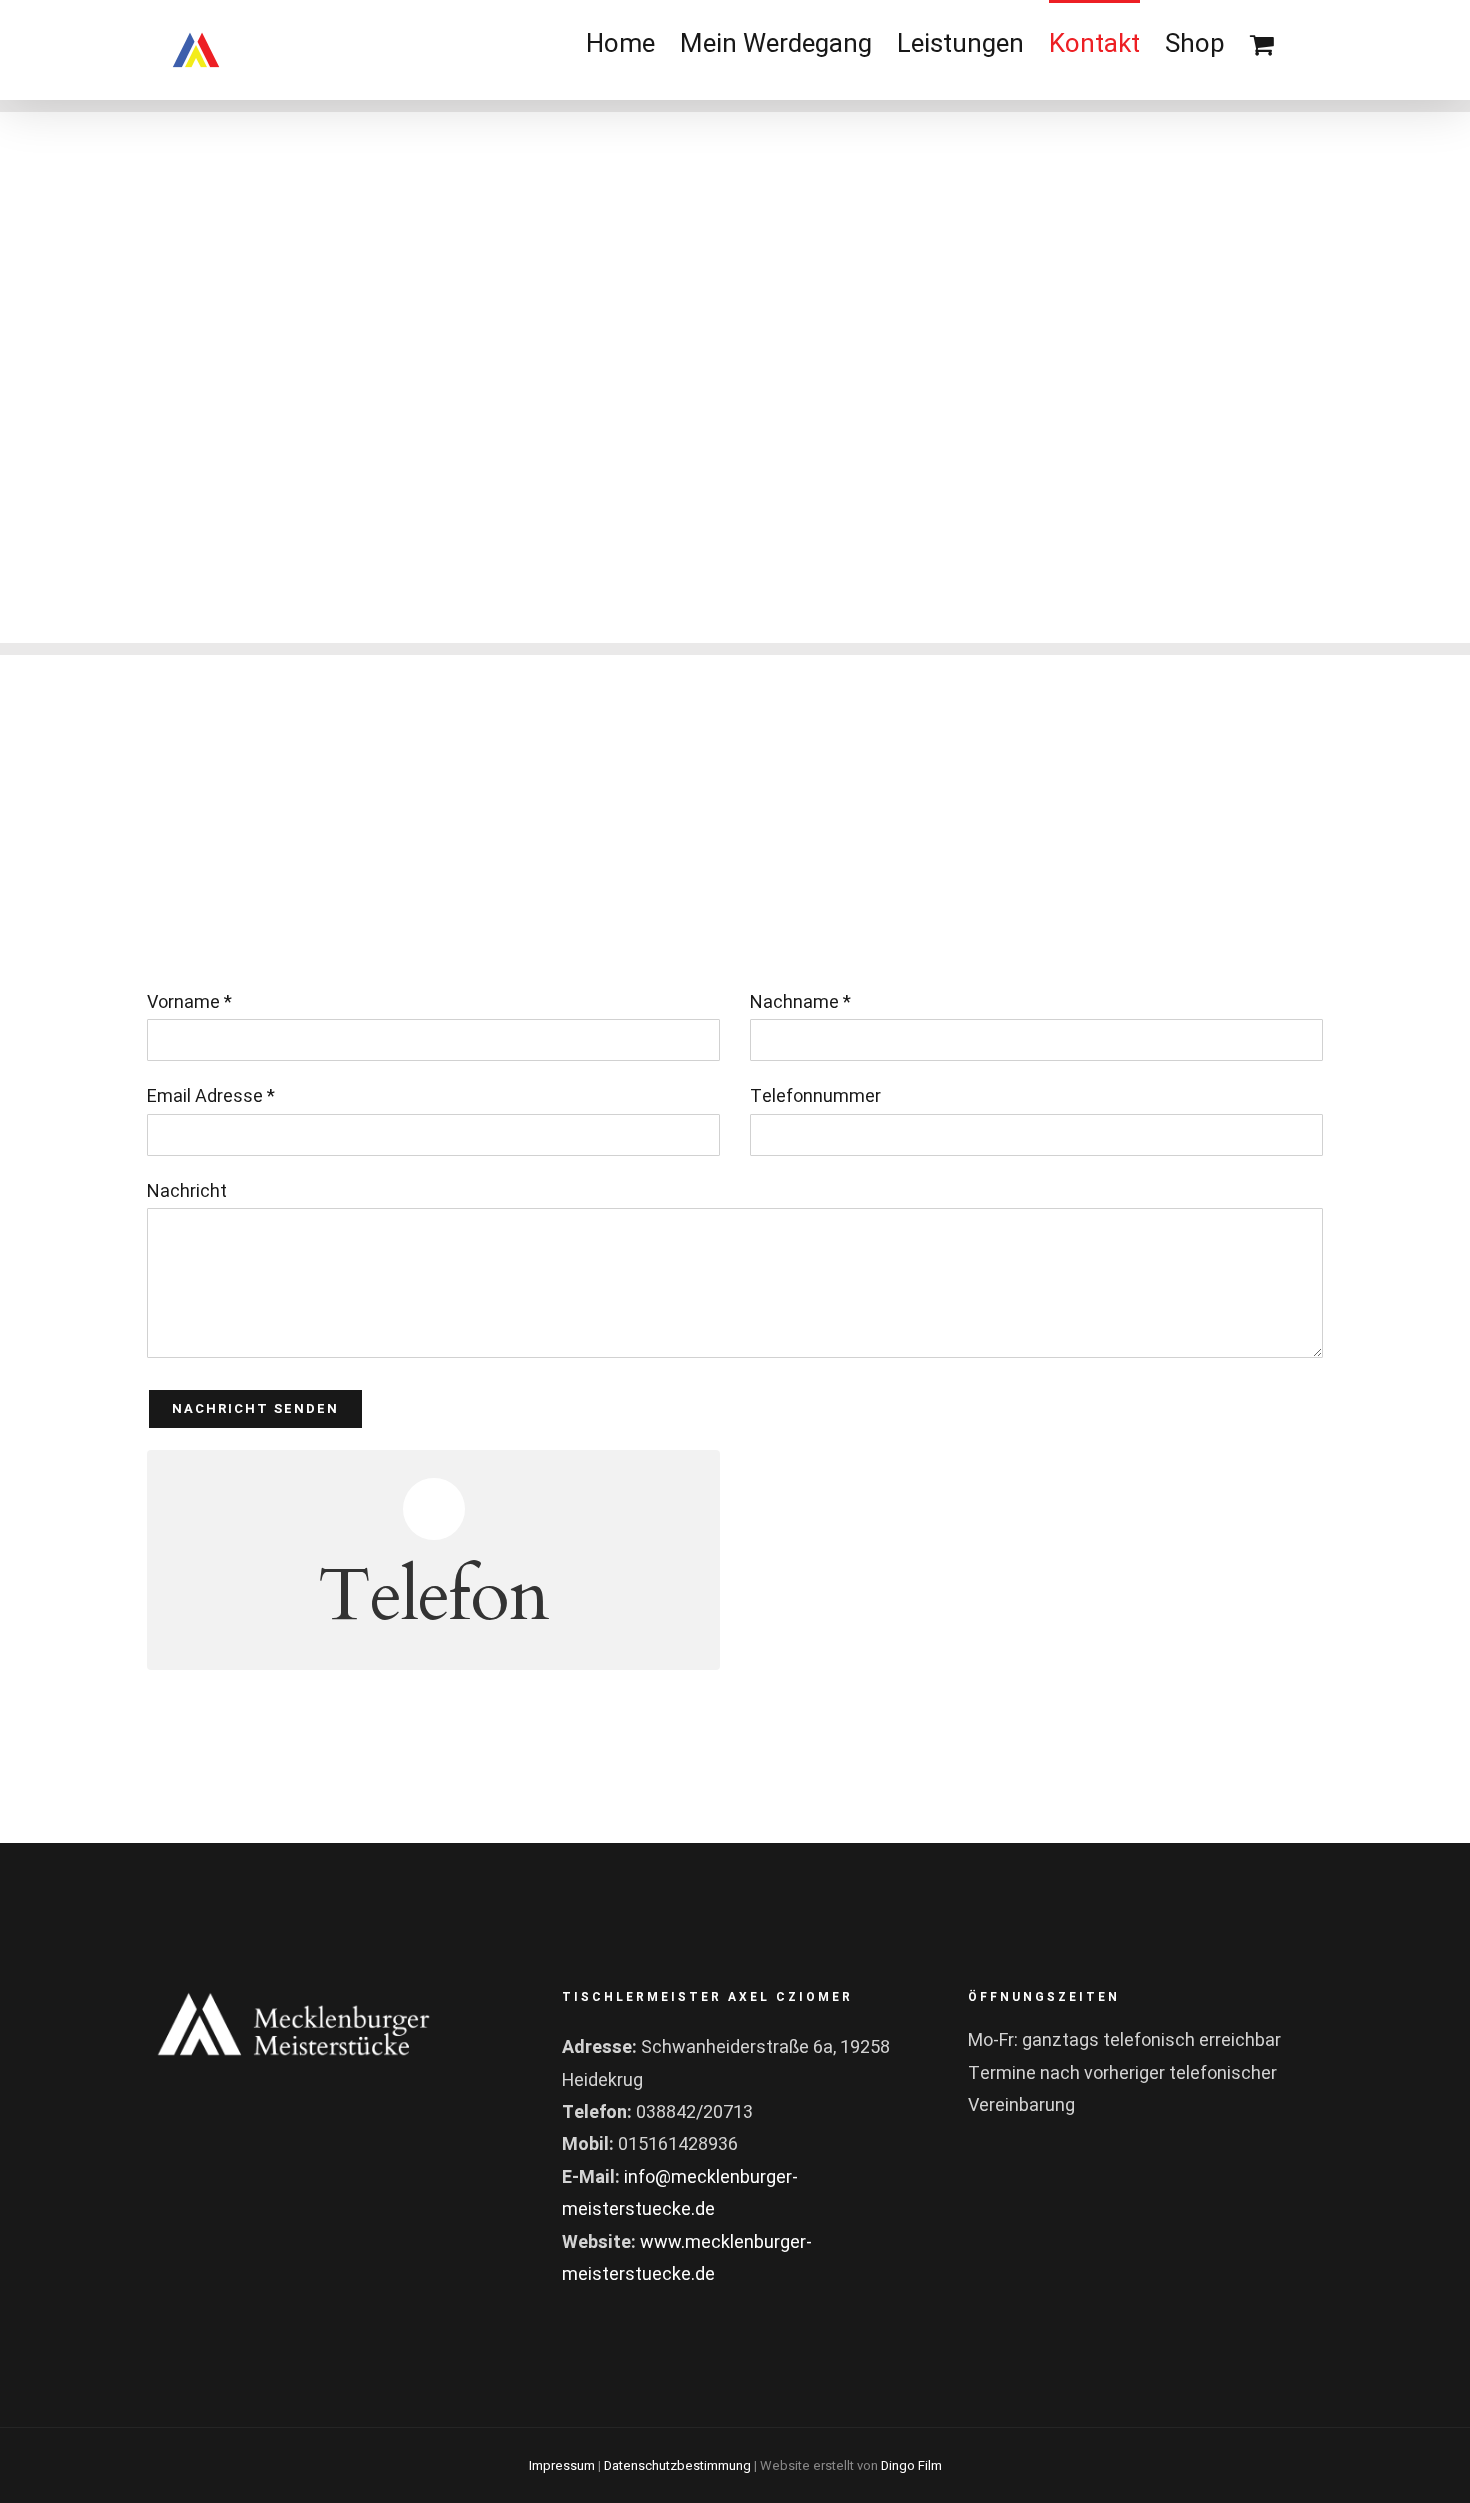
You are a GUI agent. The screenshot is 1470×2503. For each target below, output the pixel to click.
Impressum (562, 2465)
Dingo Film (911, 2465)
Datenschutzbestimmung (677, 2465)
